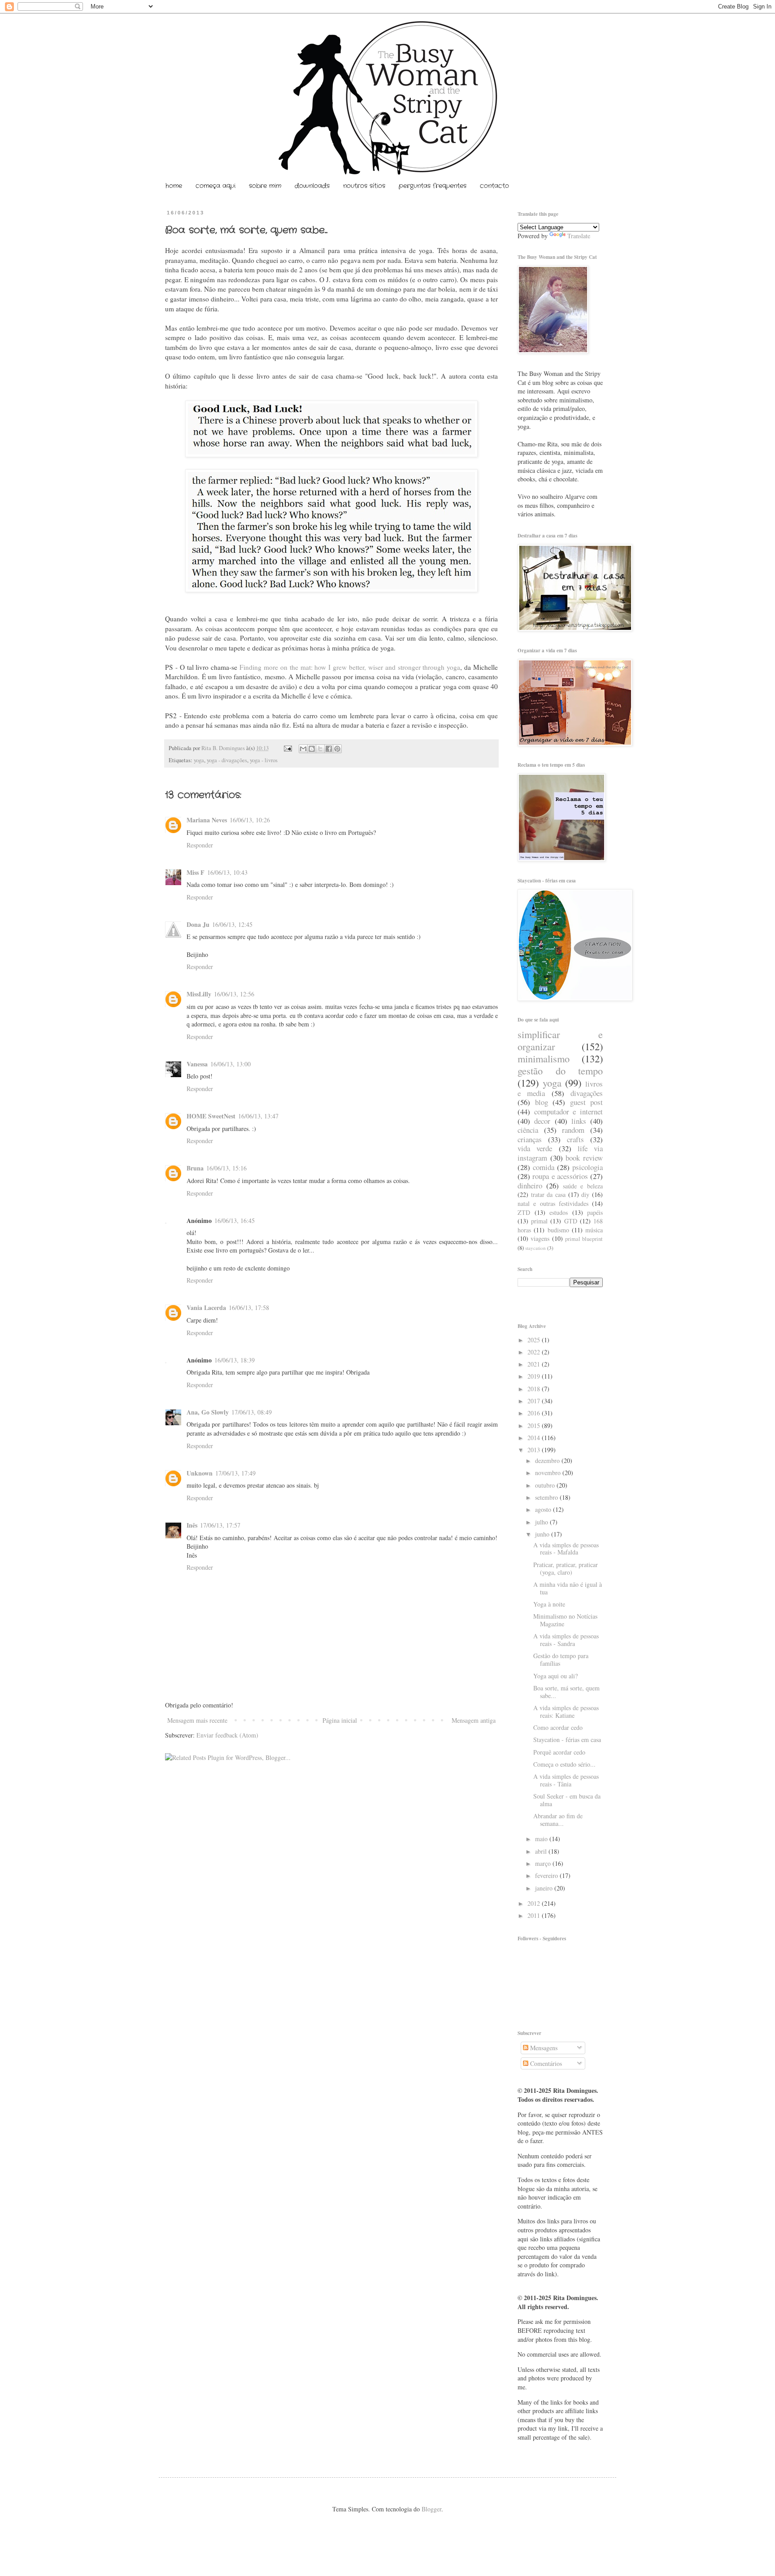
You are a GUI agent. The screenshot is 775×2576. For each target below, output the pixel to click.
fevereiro (547, 1875)
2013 (535, 1450)
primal (539, 1221)
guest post (587, 1102)
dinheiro (530, 1185)
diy (585, 1194)
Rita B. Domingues (224, 748)
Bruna (195, 1168)
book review (584, 1158)
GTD (571, 1221)
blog (542, 1102)
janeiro (545, 1888)
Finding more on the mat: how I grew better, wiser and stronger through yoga (350, 667)
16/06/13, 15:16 (226, 1168)
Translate (579, 236)
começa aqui (216, 186)
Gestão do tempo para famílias (561, 1659)
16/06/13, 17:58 (249, 1308)
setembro (547, 1497)
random (573, 1130)
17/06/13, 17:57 (220, 1525)
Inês (192, 1525)
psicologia (588, 1167)
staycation (536, 1248)
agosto (544, 1509)
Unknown (200, 1473)
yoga (199, 760)
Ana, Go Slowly (208, 1412)
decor (542, 1121)
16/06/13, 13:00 (231, 1064)
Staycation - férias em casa (567, 1740)
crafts (575, 1139)
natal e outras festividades (553, 1203)
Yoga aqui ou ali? (555, 1676)
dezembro (548, 1460)
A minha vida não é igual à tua (568, 1588)
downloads (312, 186)
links (579, 1121)
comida (544, 1167)
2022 (535, 1352)
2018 (535, 1389)
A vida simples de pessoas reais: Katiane (566, 1712)
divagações (587, 1093)
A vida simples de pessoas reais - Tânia (566, 1780)
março (544, 1863)
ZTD (524, 1212)
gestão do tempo (560, 1070)
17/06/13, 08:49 (252, 1412)
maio (542, 1839)
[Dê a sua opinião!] (312, 749)
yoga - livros (264, 760)
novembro (549, 1473)
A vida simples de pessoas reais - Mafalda (566, 1549)
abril (542, 1851)
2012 (535, 1903)
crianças (530, 1139)
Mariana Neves (207, 820)
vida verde (535, 1148)
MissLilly (199, 994)
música (594, 1230)
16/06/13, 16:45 (235, 1220)
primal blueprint (584, 1239)
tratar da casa (548, 1194)
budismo (558, 1230)
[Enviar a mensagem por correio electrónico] (287, 748)
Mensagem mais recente (197, 1720)
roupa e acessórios (560, 1176)
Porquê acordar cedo (559, 1752)
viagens (540, 1238)
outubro (546, 1485)
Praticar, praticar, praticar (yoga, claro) (566, 1568)
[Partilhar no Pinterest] (337, 749)
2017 (535, 1401)
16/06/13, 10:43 (227, 872)
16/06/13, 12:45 (232, 924)
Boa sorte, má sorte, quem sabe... (566, 1692)
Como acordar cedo (558, 1727)
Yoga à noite (549, 1604)
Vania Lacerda (206, 1308)
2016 (535, 1413)
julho (542, 1522)
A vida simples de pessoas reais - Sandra (566, 1640)
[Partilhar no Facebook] (329, 749)
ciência (528, 1130)
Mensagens (543, 2048)
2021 (535, 1364)
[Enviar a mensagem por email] (303, 749)
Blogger (431, 2509)
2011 (535, 1915)
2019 (535, 1376)
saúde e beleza (583, 1186)
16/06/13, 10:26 (250, 820)
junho (543, 1534)
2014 (535, 1438)
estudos (559, 1212)
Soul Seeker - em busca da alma (567, 1800)
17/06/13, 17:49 (235, 1473)
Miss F (196, 872)
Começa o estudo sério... (564, 1764)
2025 (535, 1340)
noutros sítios (364, 186)
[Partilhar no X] (320, 749)
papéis (595, 1212)
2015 (535, 1426)
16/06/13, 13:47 (258, 1116)
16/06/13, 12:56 (234, 994)
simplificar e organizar (560, 1040)
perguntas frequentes (433, 186)
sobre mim (265, 186)
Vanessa (197, 1064)
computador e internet (568, 1111)
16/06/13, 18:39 (235, 1360)
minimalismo (544, 1058)
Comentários (545, 2063)
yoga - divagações (227, 760)
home (174, 186)
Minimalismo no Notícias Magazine (565, 1620)
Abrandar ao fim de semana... (558, 1820)
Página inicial (340, 1720)
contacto (494, 186)
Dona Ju (198, 924)
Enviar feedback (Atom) (227, 1735)
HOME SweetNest (211, 1116)
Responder (200, 845)
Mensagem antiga (474, 1720)
